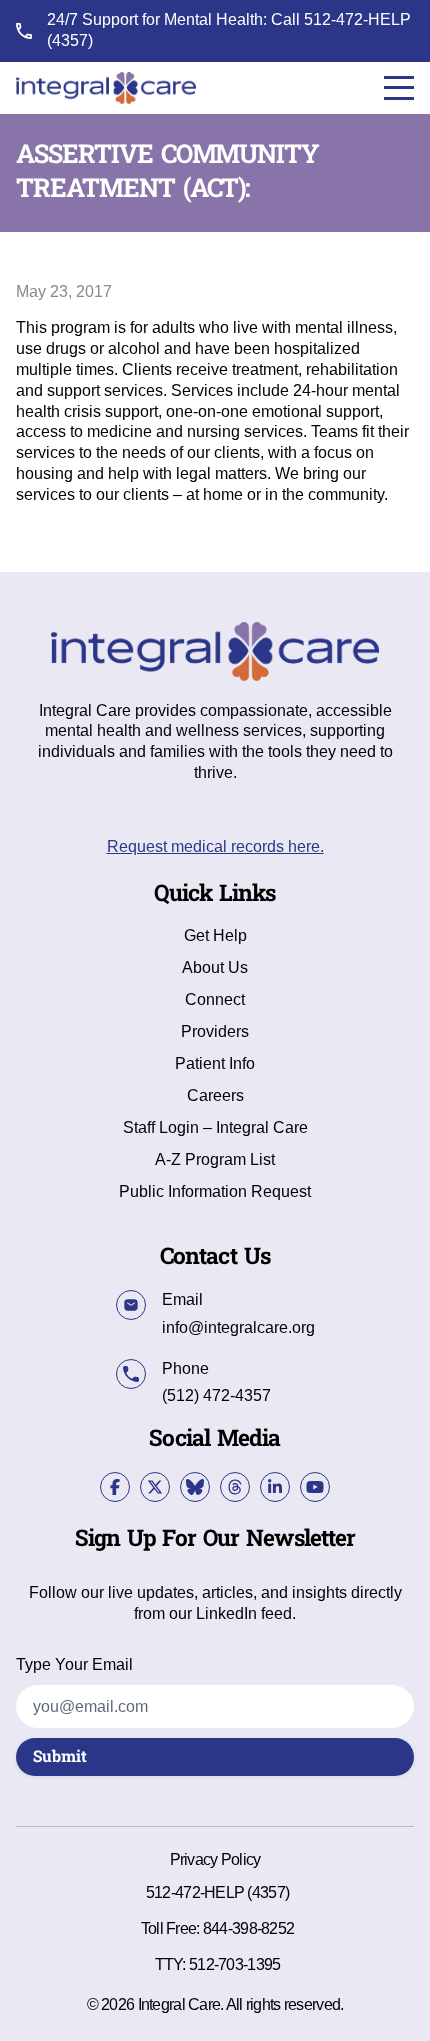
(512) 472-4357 (216, 1395)
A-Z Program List (215, 1160)
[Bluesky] (195, 1487)
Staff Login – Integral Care (215, 1128)
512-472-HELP (357, 19)
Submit (60, 1757)
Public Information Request (215, 1192)
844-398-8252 (248, 1928)
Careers (215, 1096)
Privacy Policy (215, 1860)
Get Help (215, 936)
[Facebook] (115, 1487)
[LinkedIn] (275, 1487)
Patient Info (215, 1064)
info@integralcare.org (238, 1327)
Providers (215, 1032)
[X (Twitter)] (155, 1487)
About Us (215, 968)
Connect (215, 1000)
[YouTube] (315, 1487)
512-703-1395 (234, 1964)
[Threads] (235, 1487)
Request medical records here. (215, 846)
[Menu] (399, 88)
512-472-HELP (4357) (217, 1892)
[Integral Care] (106, 88)
